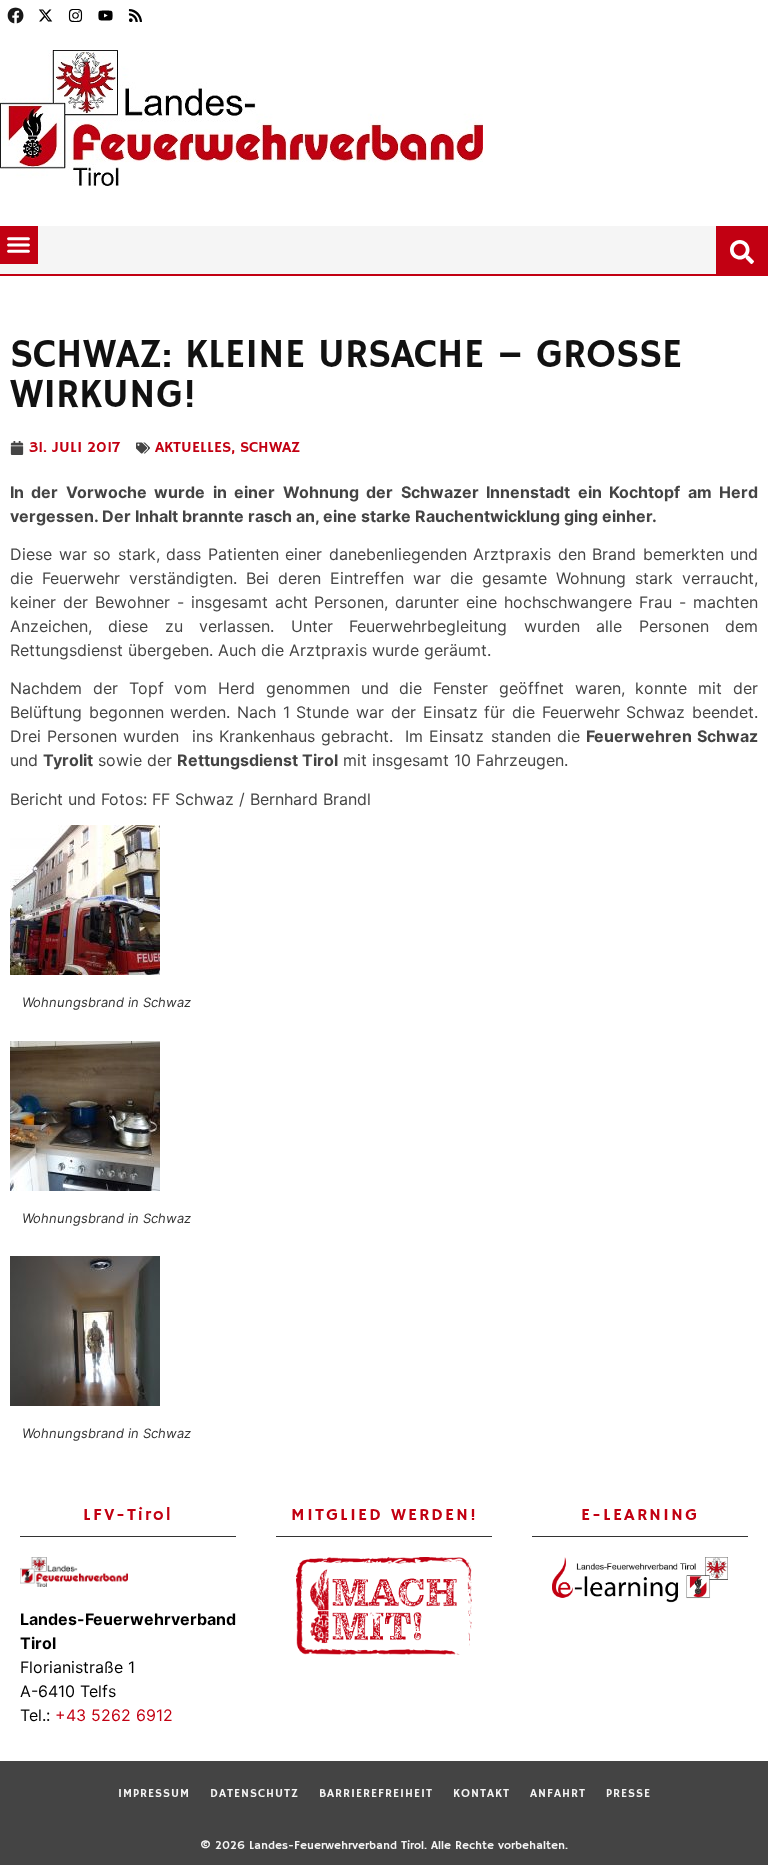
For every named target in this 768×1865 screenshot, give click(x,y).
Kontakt (481, 1793)
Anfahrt (558, 1793)
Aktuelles (193, 448)
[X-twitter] (45, 15)
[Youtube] (105, 15)
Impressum (154, 1793)
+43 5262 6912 (114, 1715)
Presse (628, 1793)
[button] (19, 245)
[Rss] (135, 15)
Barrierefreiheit (376, 1793)
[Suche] (746, 248)
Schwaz (270, 448)
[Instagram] (75, 15)
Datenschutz (254, 1793)
